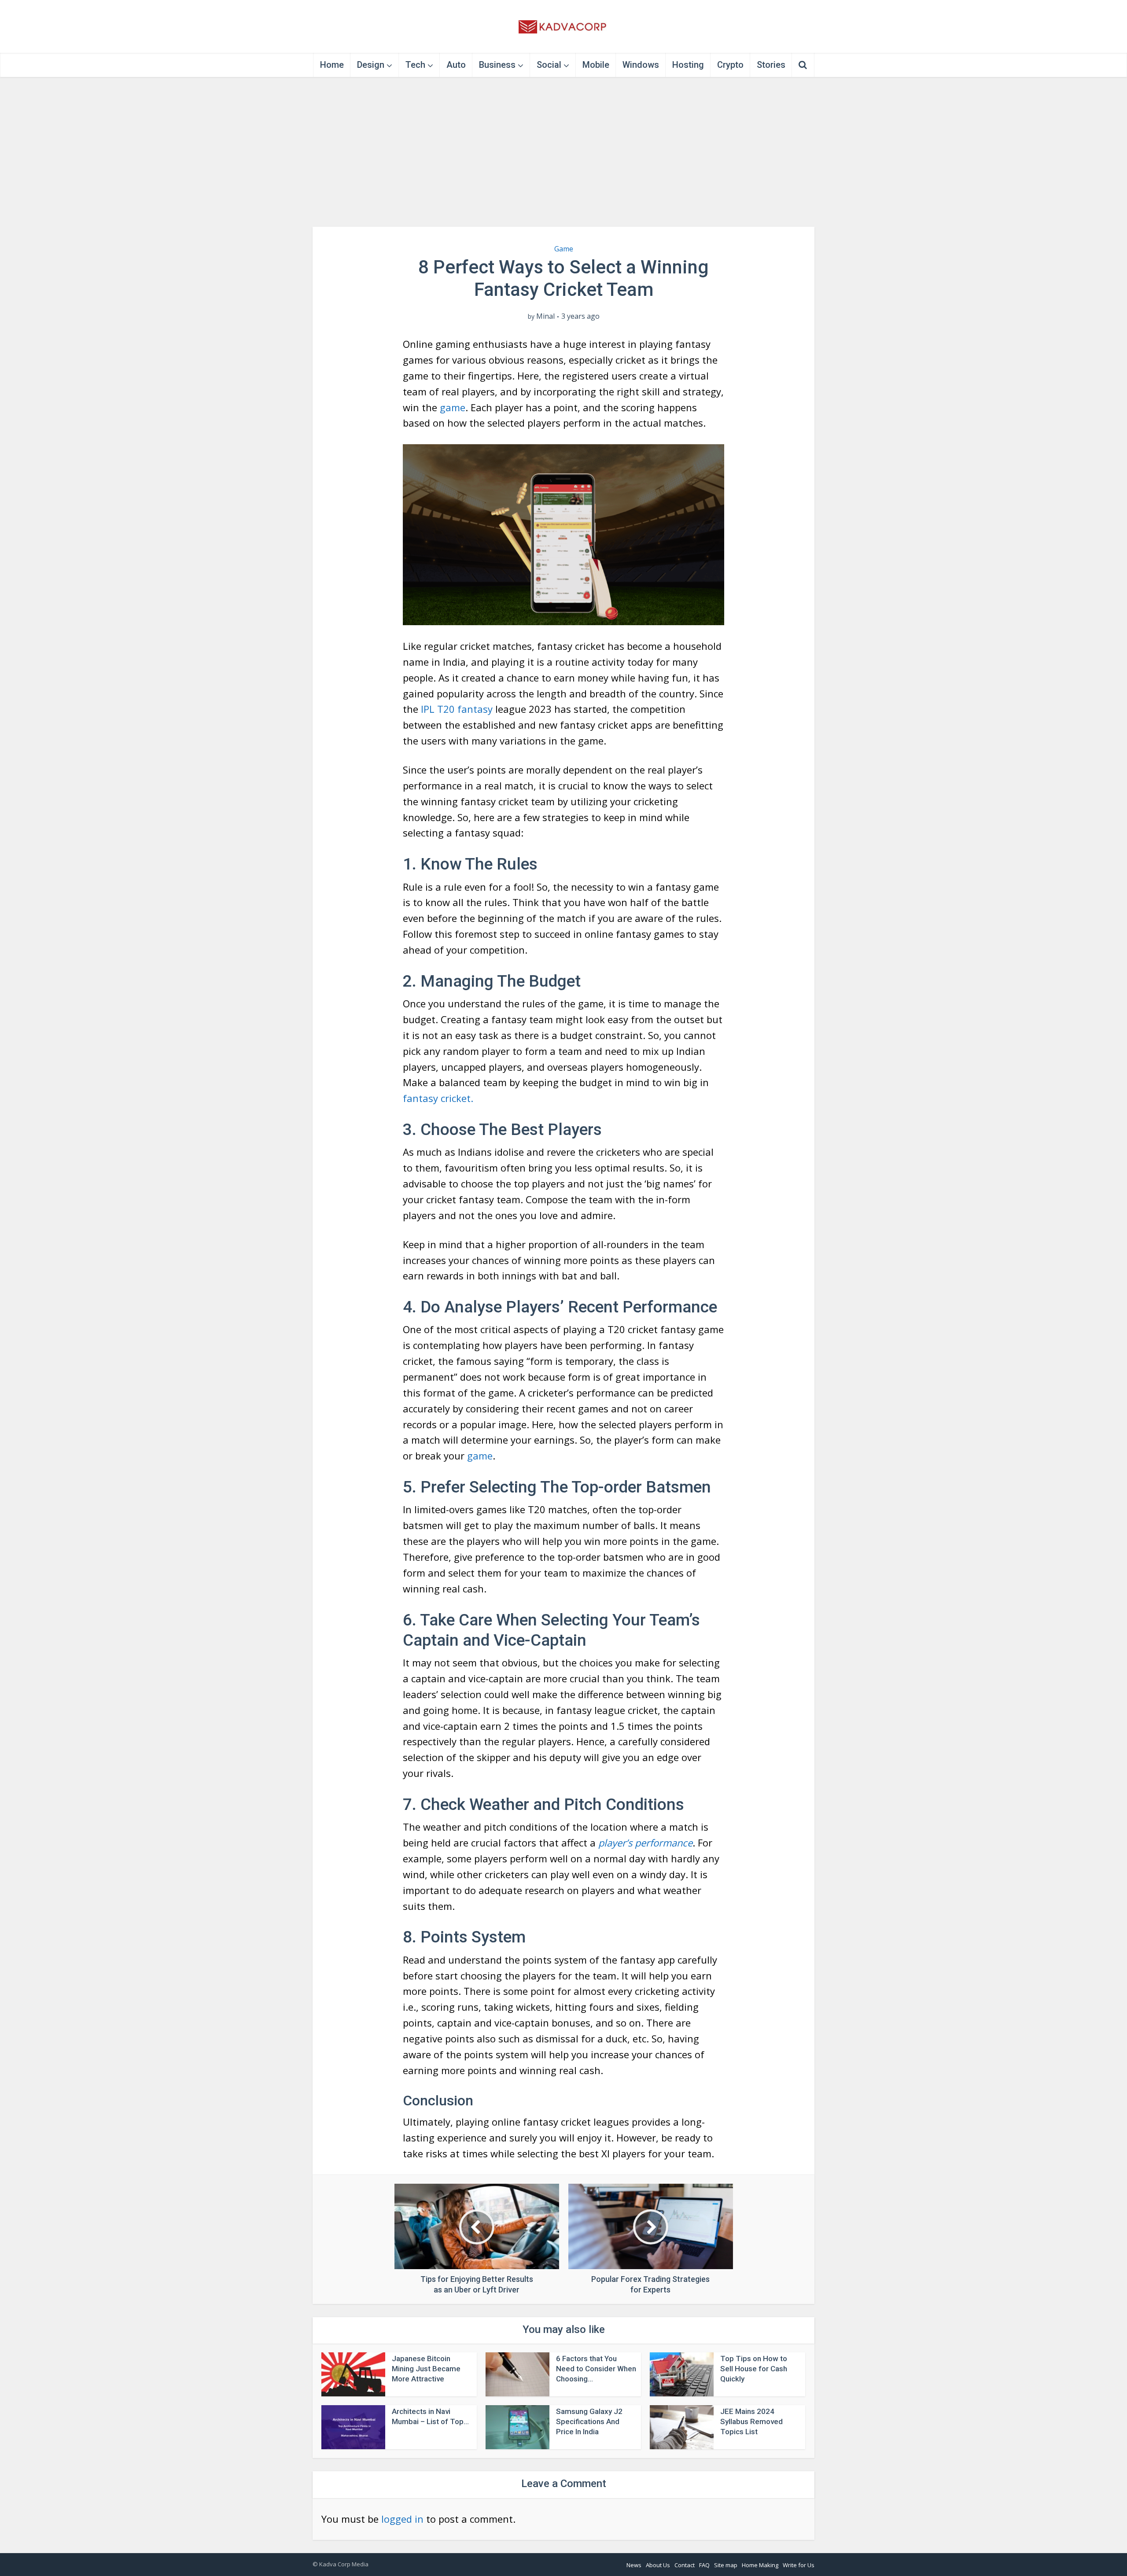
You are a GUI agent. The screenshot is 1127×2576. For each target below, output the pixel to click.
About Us (658, 2565)
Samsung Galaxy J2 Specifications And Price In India (589, 2421)
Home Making (760, 2565)
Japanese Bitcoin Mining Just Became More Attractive (426, 2369)
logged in (402, 2519)
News (634, 2565)
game (453, 407)
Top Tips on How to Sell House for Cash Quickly (754, 2369)
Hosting (688, 65)
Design (371, 65)
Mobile (596, 65)
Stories (771, 65)
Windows (641, 65)
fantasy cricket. (438, 1098)
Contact (685, 2565)
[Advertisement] (563, 152)
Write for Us (799, 2565)
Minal (545, 316)
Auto (456, 65)
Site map (726, 2565)
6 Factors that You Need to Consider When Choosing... (596, 2369)
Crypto (730, 65)
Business (497, 65)
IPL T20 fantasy (457, 709)
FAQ (704, 2565)
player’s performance (645, 1843)
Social (549, 65)
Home (332, 65)
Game (564, 249)
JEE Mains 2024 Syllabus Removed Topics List (751, 2421)
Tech (415, 65)
